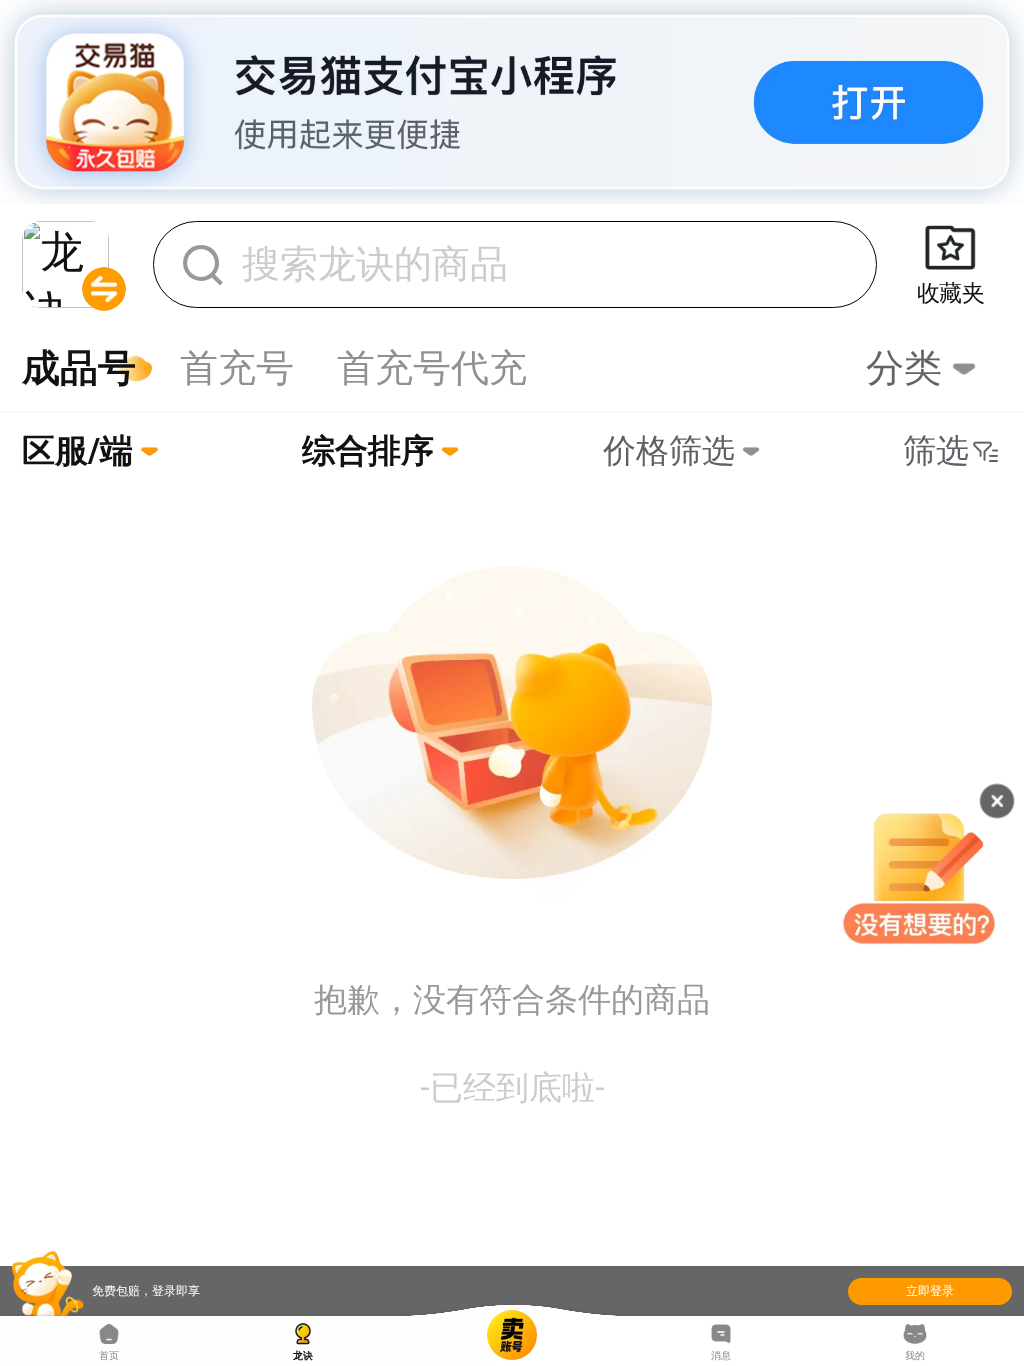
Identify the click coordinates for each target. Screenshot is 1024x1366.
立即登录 (930, 1291)
